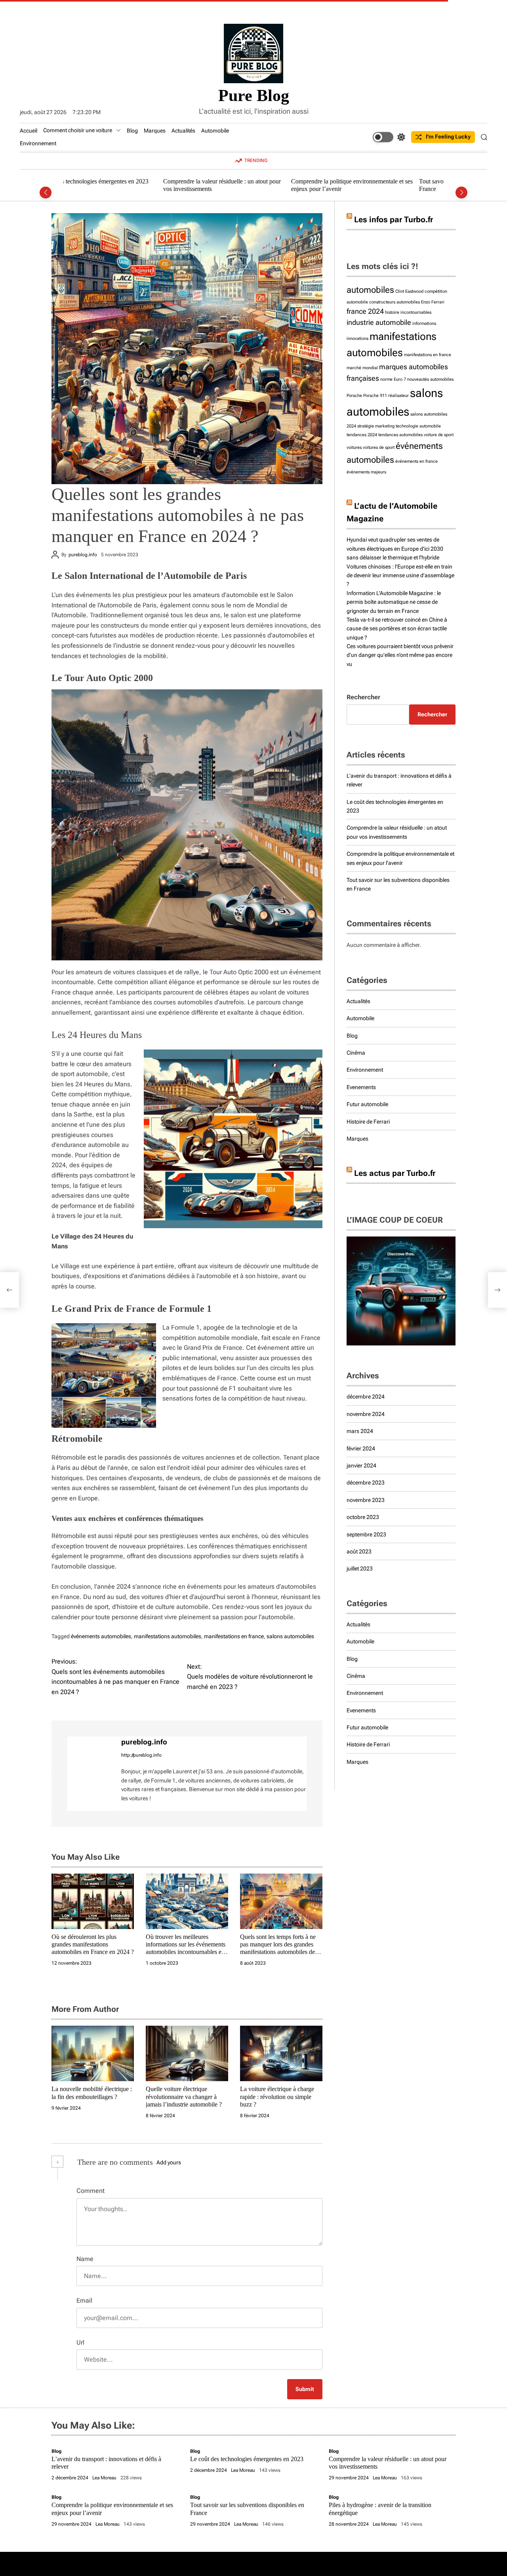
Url (80, 2342)
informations (424, 323)
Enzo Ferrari (433, 302)
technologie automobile (418, 426)
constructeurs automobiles (395, 302)
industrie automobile (379, 322)
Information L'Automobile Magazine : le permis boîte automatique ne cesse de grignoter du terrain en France (394, 602)
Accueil (29, 131)
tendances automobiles (400, 435)
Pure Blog (254, 95)
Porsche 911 (375, 396)
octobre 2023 (363, 1517)
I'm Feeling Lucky (448, 137)
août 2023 (359, 1551)
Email (84, 2300)
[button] (46, 193)
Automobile (215, 131)
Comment (91, 2191)
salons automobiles (290, 1636)
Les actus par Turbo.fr (395, 1173)
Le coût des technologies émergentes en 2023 (247, 2459)
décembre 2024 (366, 1397)
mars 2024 (360, 1431)
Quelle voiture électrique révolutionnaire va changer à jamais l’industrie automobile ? (184, 2096)
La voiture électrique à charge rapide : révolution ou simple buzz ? (277, 2096)
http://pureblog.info (141, 1755)
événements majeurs (366, 472)
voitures (354, 447)
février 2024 (361, 1448)
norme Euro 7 (393, 379)
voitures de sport (379, 447)
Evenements (361, 1087)
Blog (132, 131)
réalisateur (398, 396)
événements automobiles (101, 1636)
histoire (392, 312)
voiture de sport (439, 435)
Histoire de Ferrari (368, 1122)
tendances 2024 (362, 435)
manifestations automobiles (168, 1636)
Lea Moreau (104, 2478)
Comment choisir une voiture (78, 130)
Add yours (169, 2162)
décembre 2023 (366, 1483)
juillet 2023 (360, 1568)
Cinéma (356, 1053)
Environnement (38, 143)
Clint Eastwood (409, 291)
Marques (155, 131)
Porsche (354, 396)
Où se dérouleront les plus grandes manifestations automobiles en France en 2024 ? (93, 1944)
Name (85, 2259)
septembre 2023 (366, 1534)
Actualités (183, 131)
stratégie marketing (376, 426)
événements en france (416, 461)
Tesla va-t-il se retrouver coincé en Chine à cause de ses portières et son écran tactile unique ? (397, 629)
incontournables (416, 312)
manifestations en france (234, 1636)
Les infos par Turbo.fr (394, 219)
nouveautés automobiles (430, 379)
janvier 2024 (361, 1465)
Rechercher (363, 697)
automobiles (370, 290)
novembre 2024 (366, 1414)
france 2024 (365, 311)
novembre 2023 (366, 1500)
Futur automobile (367, 1104)
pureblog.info (83, 555)
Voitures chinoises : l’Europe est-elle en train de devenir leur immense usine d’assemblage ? (400, 575)
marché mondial (362, 368)
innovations (357, 339)
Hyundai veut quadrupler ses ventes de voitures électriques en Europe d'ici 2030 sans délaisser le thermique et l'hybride (395, 549)
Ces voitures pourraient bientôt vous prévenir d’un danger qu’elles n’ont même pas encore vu (400, 655)
